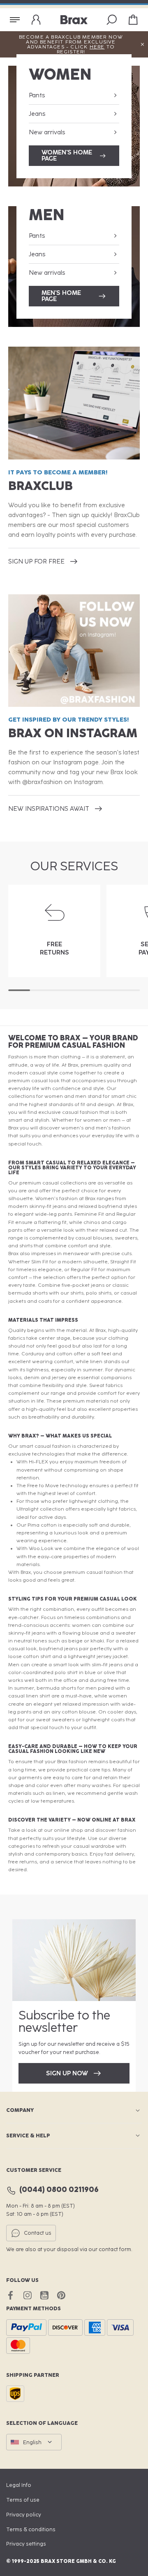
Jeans (37, 114)
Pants (37, 95)
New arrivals (47, 132)
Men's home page (61, 296)
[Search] (112, 20)
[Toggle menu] (15, 20)
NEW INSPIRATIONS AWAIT (49, 809)
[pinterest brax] (61, 2295)
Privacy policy (24, 2515)
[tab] (19, 990)
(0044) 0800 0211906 (59, 2190)
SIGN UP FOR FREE (36, 561)
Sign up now (67, 2073)
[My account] (36, 20)
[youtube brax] (44, 2295)
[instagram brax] (27, 2295)
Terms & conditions (31, 2529)
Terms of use (23, 2500)
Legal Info (19, 2485)
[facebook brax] (10, 2295)
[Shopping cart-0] (133, 20)
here (97, 47)
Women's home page (67, 155)
